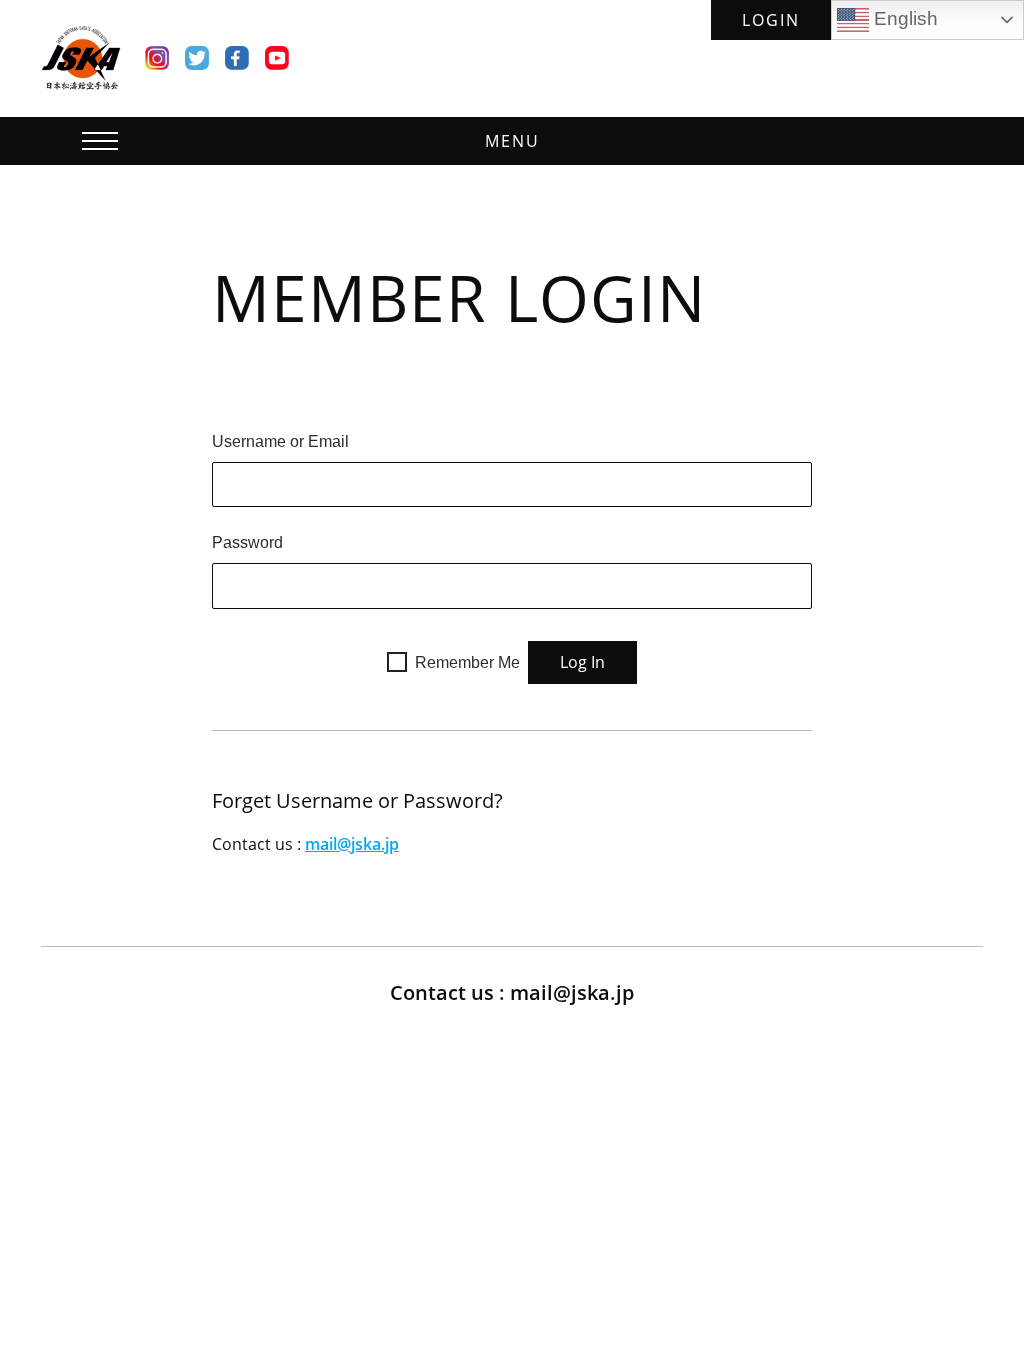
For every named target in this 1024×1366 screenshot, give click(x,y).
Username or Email (280, 441)
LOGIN (771, 20)
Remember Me (467, 662)
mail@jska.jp (352, 844)
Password (247, 542)
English (903, 18)
